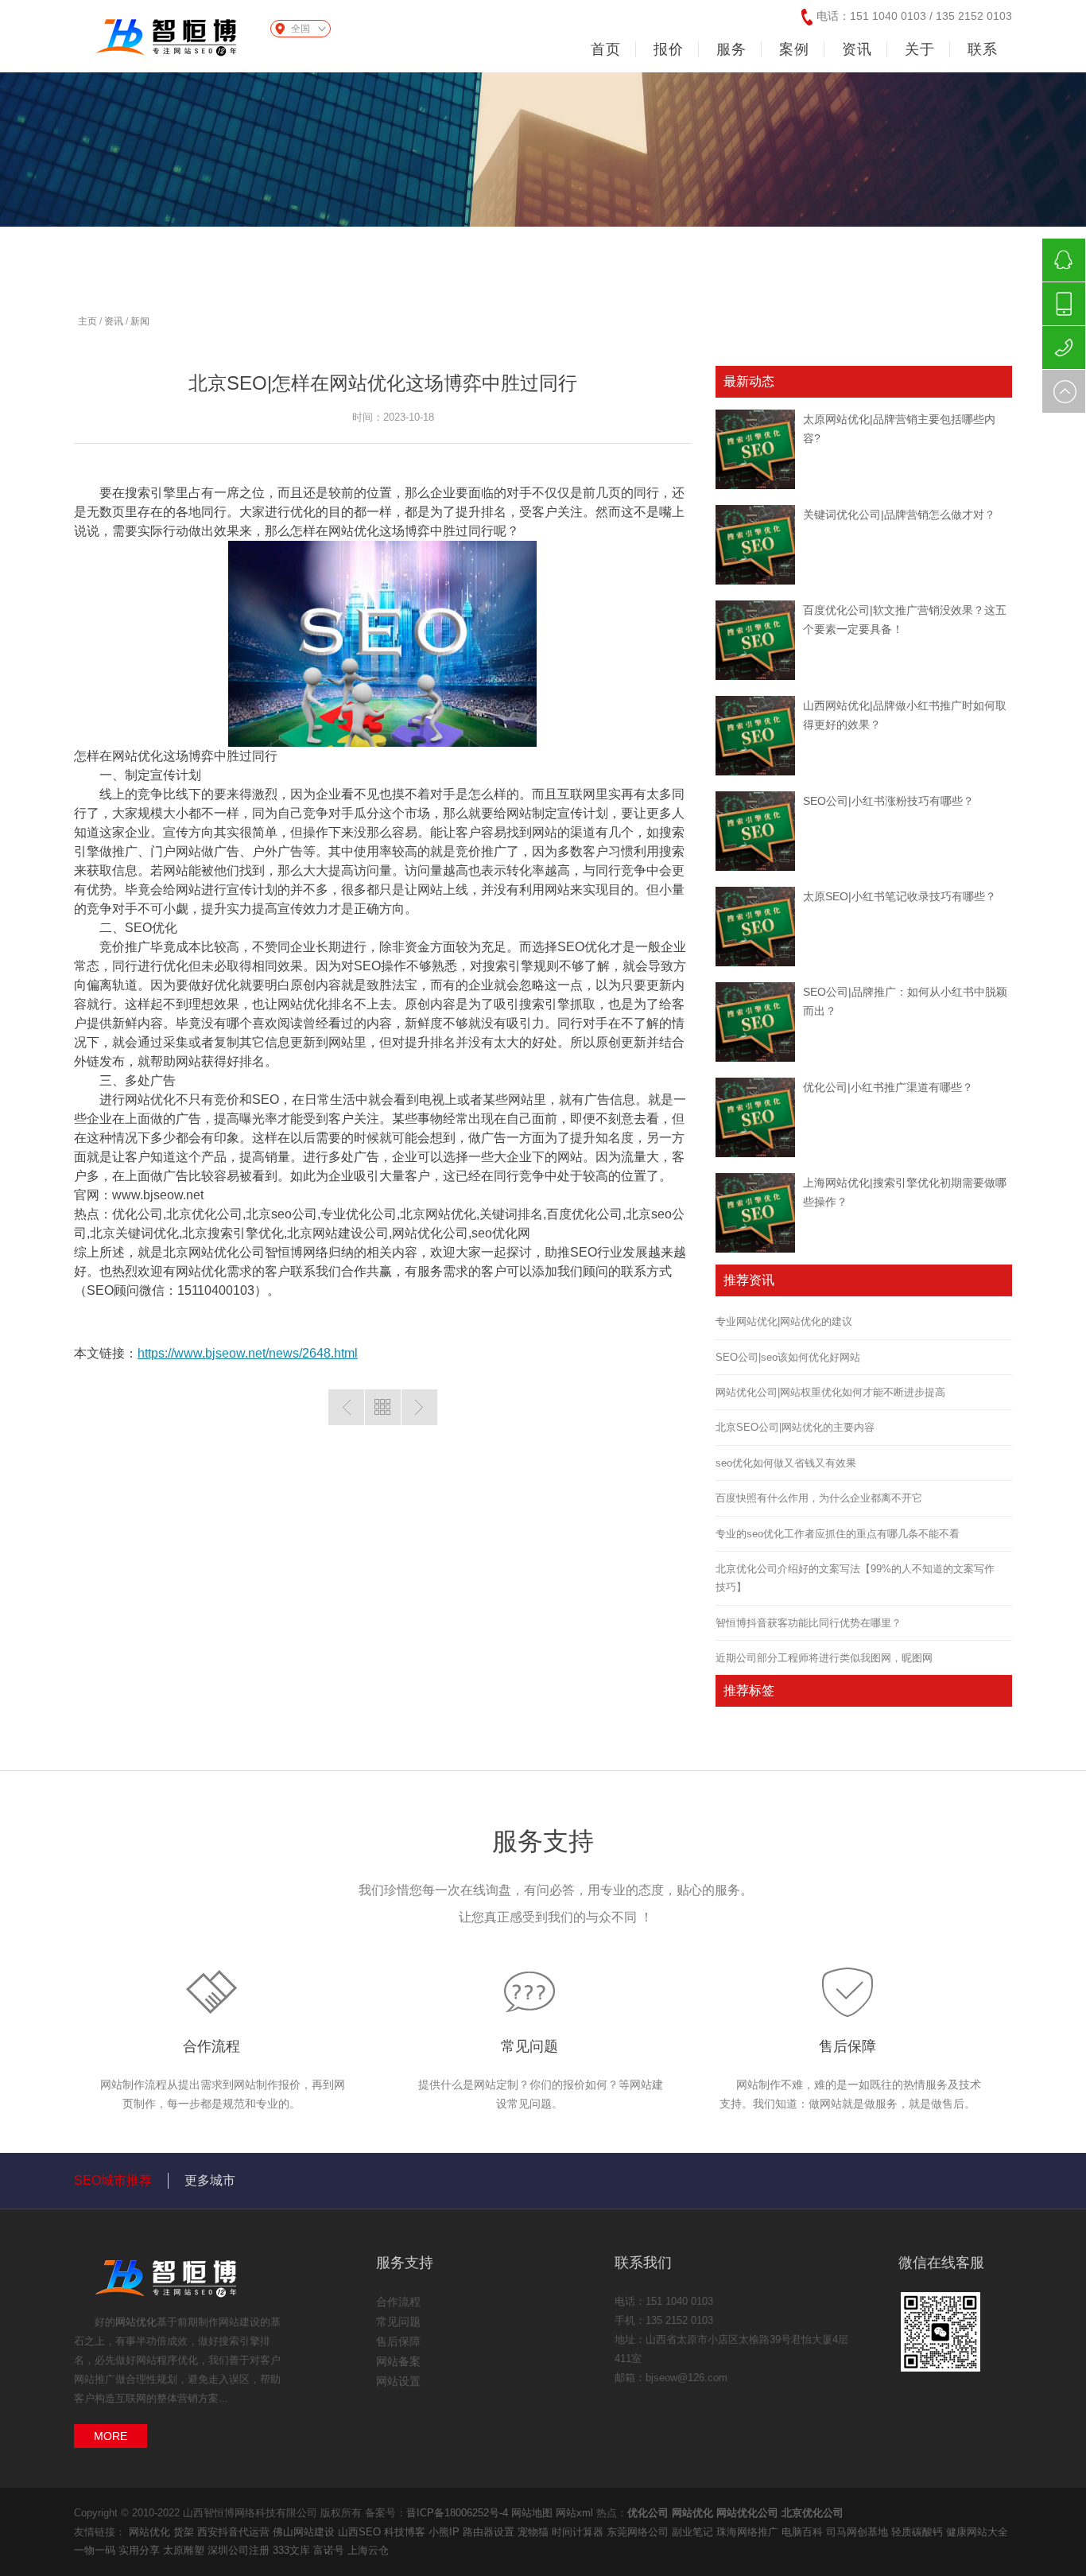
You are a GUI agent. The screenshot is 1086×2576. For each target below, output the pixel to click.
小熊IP (446, 2532)
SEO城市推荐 (113, 2180)
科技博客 (406, 2532)
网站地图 (532, 2513)
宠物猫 (535, 2532)
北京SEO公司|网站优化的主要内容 (795, 1427)
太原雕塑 (185, 2550)
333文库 (293, 2550)
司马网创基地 (859, 2532)
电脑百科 (804, 2532)
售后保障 (847, 2046)
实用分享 (141, 2550)
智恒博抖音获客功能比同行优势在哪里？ (809, 1623)
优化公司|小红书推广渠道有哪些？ (888, 1087)
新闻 (140, 321)
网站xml (574, 2513)
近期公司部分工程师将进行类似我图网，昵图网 (824, 1658)
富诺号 (330, 2550)
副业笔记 (694, 2532)
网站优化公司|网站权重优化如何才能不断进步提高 (830, 1392)
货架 (185, 2532)
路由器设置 (490, 2532)
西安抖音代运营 (235, 2532)
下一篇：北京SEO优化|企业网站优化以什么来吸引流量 (419, 1407)
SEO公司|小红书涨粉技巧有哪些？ (888, 801)
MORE (111, 2436)
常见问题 (529, 2046)
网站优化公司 (747, 2513)
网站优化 (136, 2322)
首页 (606, 49)
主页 (87, 321)
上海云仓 (368, 2550)
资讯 (114, 321)
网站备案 (398, 2361)
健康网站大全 (977, 2532)
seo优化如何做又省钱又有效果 (786, 1463)
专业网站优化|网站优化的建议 (784, 1321)
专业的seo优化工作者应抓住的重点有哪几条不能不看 (838, 1534)
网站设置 (398, 2381)
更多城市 (210, 2180)
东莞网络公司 (639, 2532)
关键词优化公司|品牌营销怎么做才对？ (899, 515)
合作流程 (211, 2046)
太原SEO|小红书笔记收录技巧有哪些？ (900, 896)
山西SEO (361, 2532)
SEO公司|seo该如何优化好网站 (788, 1357)
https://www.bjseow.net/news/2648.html (248, 1353)
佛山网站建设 (305, 2532)
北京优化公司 (813, 2513)
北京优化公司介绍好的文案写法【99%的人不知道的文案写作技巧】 (855, 1578)
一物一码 (96, 2550)
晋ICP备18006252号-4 (457, 2513)
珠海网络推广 (749, 2532)
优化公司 (648, 2513)
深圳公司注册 (240, 2550)
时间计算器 (579, 2532)
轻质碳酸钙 (919, 2532)
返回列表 (383, 1407)
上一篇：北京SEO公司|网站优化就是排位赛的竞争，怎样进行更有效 (346, 1407)
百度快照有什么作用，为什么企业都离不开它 (819, 1498)
